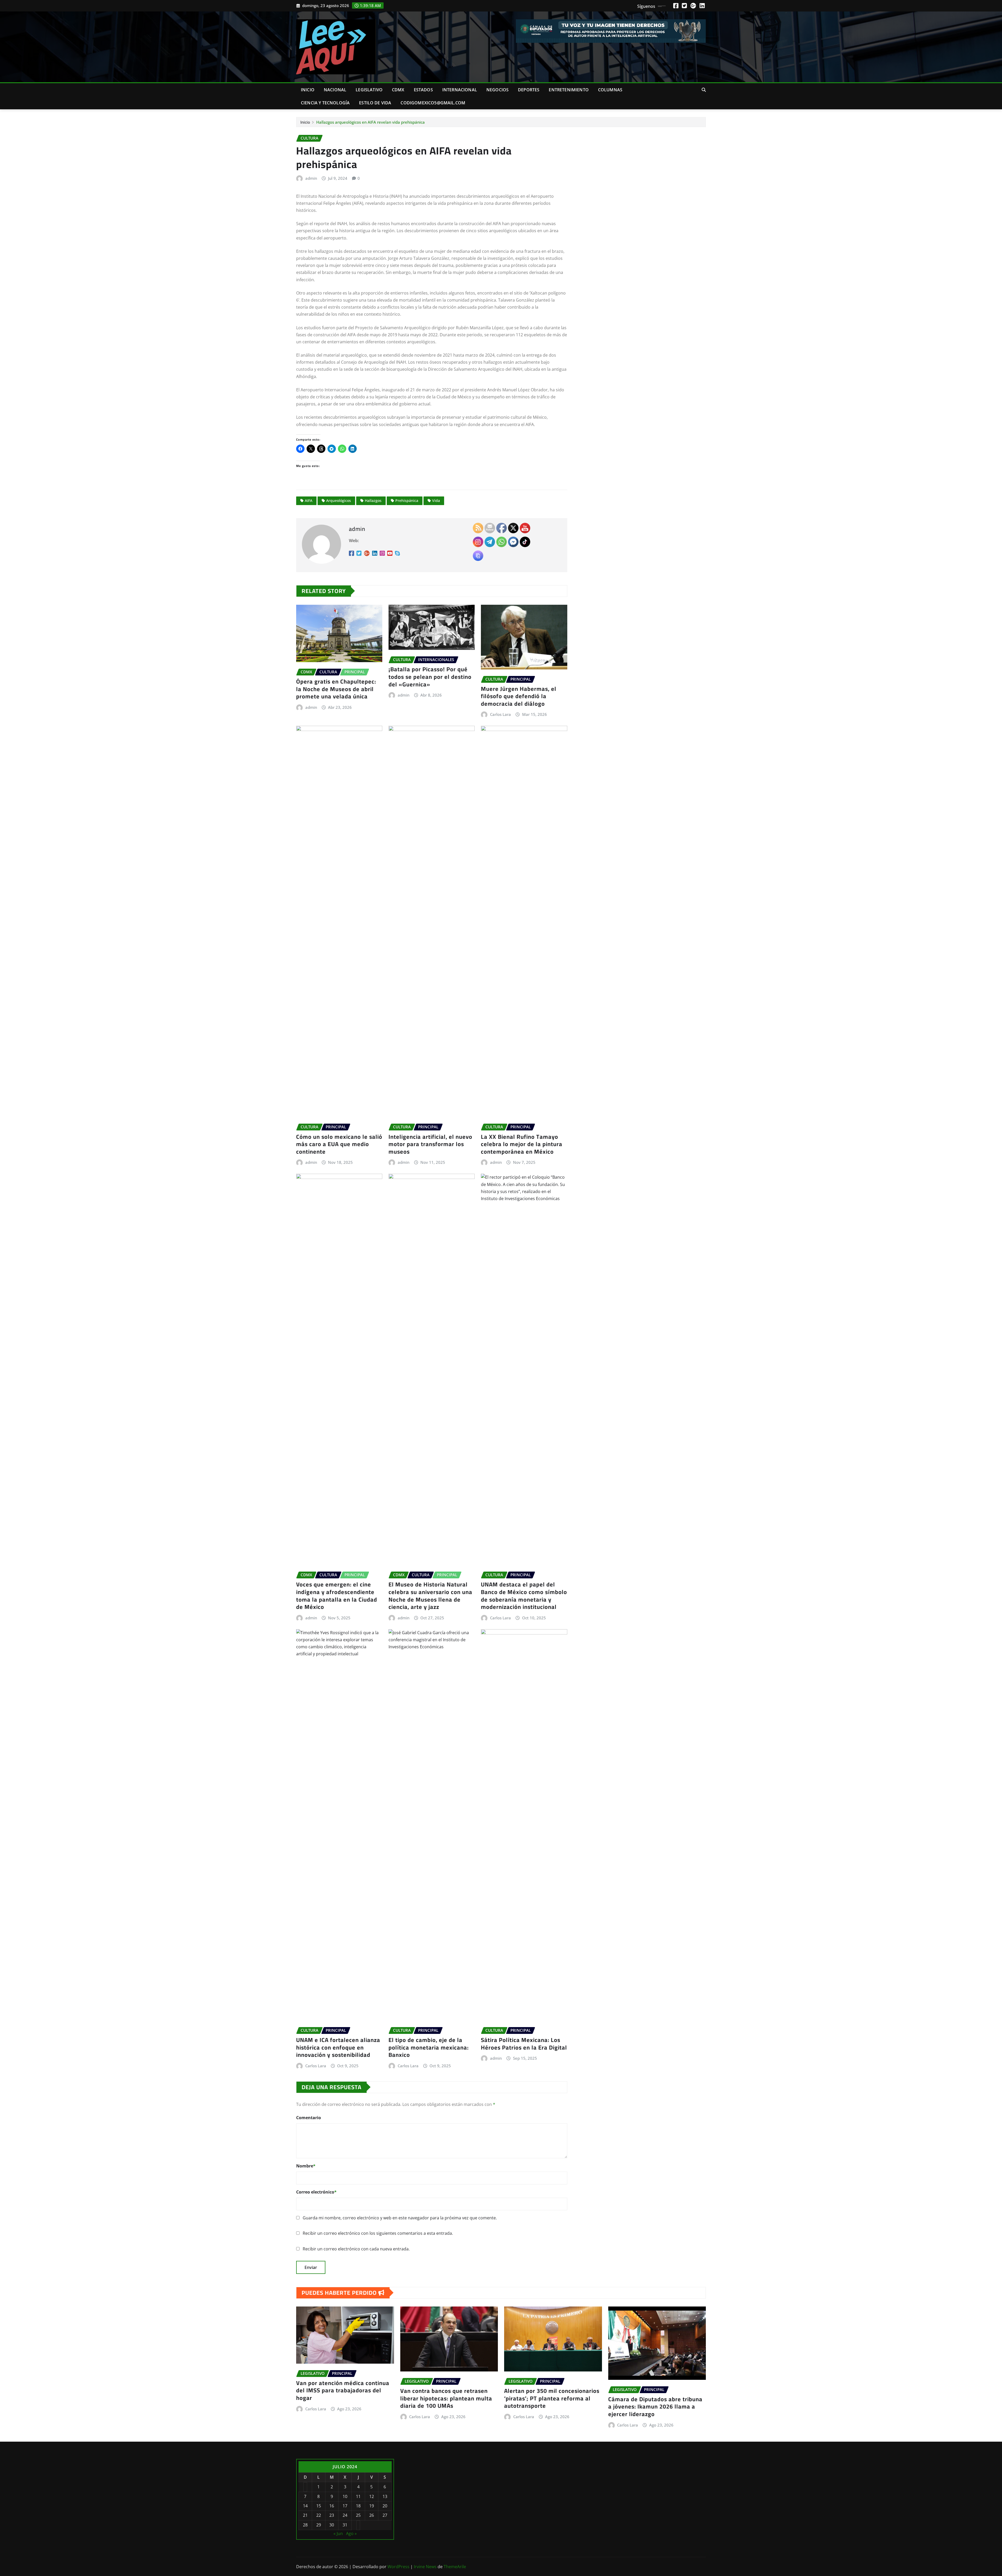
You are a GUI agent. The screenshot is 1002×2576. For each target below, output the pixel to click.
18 (358, 2506)
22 (319, 2515)
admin (311, 178)
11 (358, 2496)
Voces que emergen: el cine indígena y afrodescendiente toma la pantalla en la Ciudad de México (337, 1596)
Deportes (529, 90)
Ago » (351, 2533)
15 (319, 2506)
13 (385, 2496)
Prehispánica (407, 501)
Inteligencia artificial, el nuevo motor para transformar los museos (430, 1144)
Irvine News (425, 2567)
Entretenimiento (569, 90)
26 (372, 2515)
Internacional (460, 90)
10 (345, 2496)
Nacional (335, 90)
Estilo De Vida (375, 103)
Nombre (306, 2166)
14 (305, 2506)
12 (372, 2496)
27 (385, 2515)
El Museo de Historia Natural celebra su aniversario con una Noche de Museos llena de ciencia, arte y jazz (430, 1596)
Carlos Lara (316, 2066)
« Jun (338, 2533)
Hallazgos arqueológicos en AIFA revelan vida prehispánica (371, 122)
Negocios (497, 90)
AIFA (309, 501)
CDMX (398, 90)
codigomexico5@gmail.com (433, 103)
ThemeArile (455, 2567)
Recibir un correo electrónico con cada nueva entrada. (356, 2249)
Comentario (309, 2118)
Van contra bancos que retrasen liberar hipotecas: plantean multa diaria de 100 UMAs (446, 2398)
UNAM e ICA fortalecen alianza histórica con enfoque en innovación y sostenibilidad (338, 2047)
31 (345, 2525)
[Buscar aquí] (704, 90)
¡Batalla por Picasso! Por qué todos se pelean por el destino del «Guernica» (430, 677)
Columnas (610, 90)
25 (358, 2515)
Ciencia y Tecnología (325, 103)
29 (319, 2525)
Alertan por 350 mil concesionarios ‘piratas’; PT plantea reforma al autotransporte (552, 2398)
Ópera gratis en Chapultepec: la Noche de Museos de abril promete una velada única (336, 689)
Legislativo (369, 90)
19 (372, 2506)
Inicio (308, 90)
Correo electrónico (316, 2192)
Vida (436, 501)
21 (305, 2515)
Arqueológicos (339, 501)
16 (332, 2506)
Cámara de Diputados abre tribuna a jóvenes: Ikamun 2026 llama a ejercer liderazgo (655, 2407)
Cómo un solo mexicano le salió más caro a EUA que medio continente (339, 1144)
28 (305, 2525)
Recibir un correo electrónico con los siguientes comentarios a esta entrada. (378, 2233)
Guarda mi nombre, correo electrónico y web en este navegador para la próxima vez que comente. (400, 2218)
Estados (423, 90)
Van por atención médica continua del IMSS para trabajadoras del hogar (343, 2390)
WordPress (398, 2567)
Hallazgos (373, 501)
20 (385, 2506)
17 (345, 2506)
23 (332, 2515)
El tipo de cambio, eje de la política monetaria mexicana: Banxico (429, 2047)
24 (345, 2515)
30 (332, 2525)
